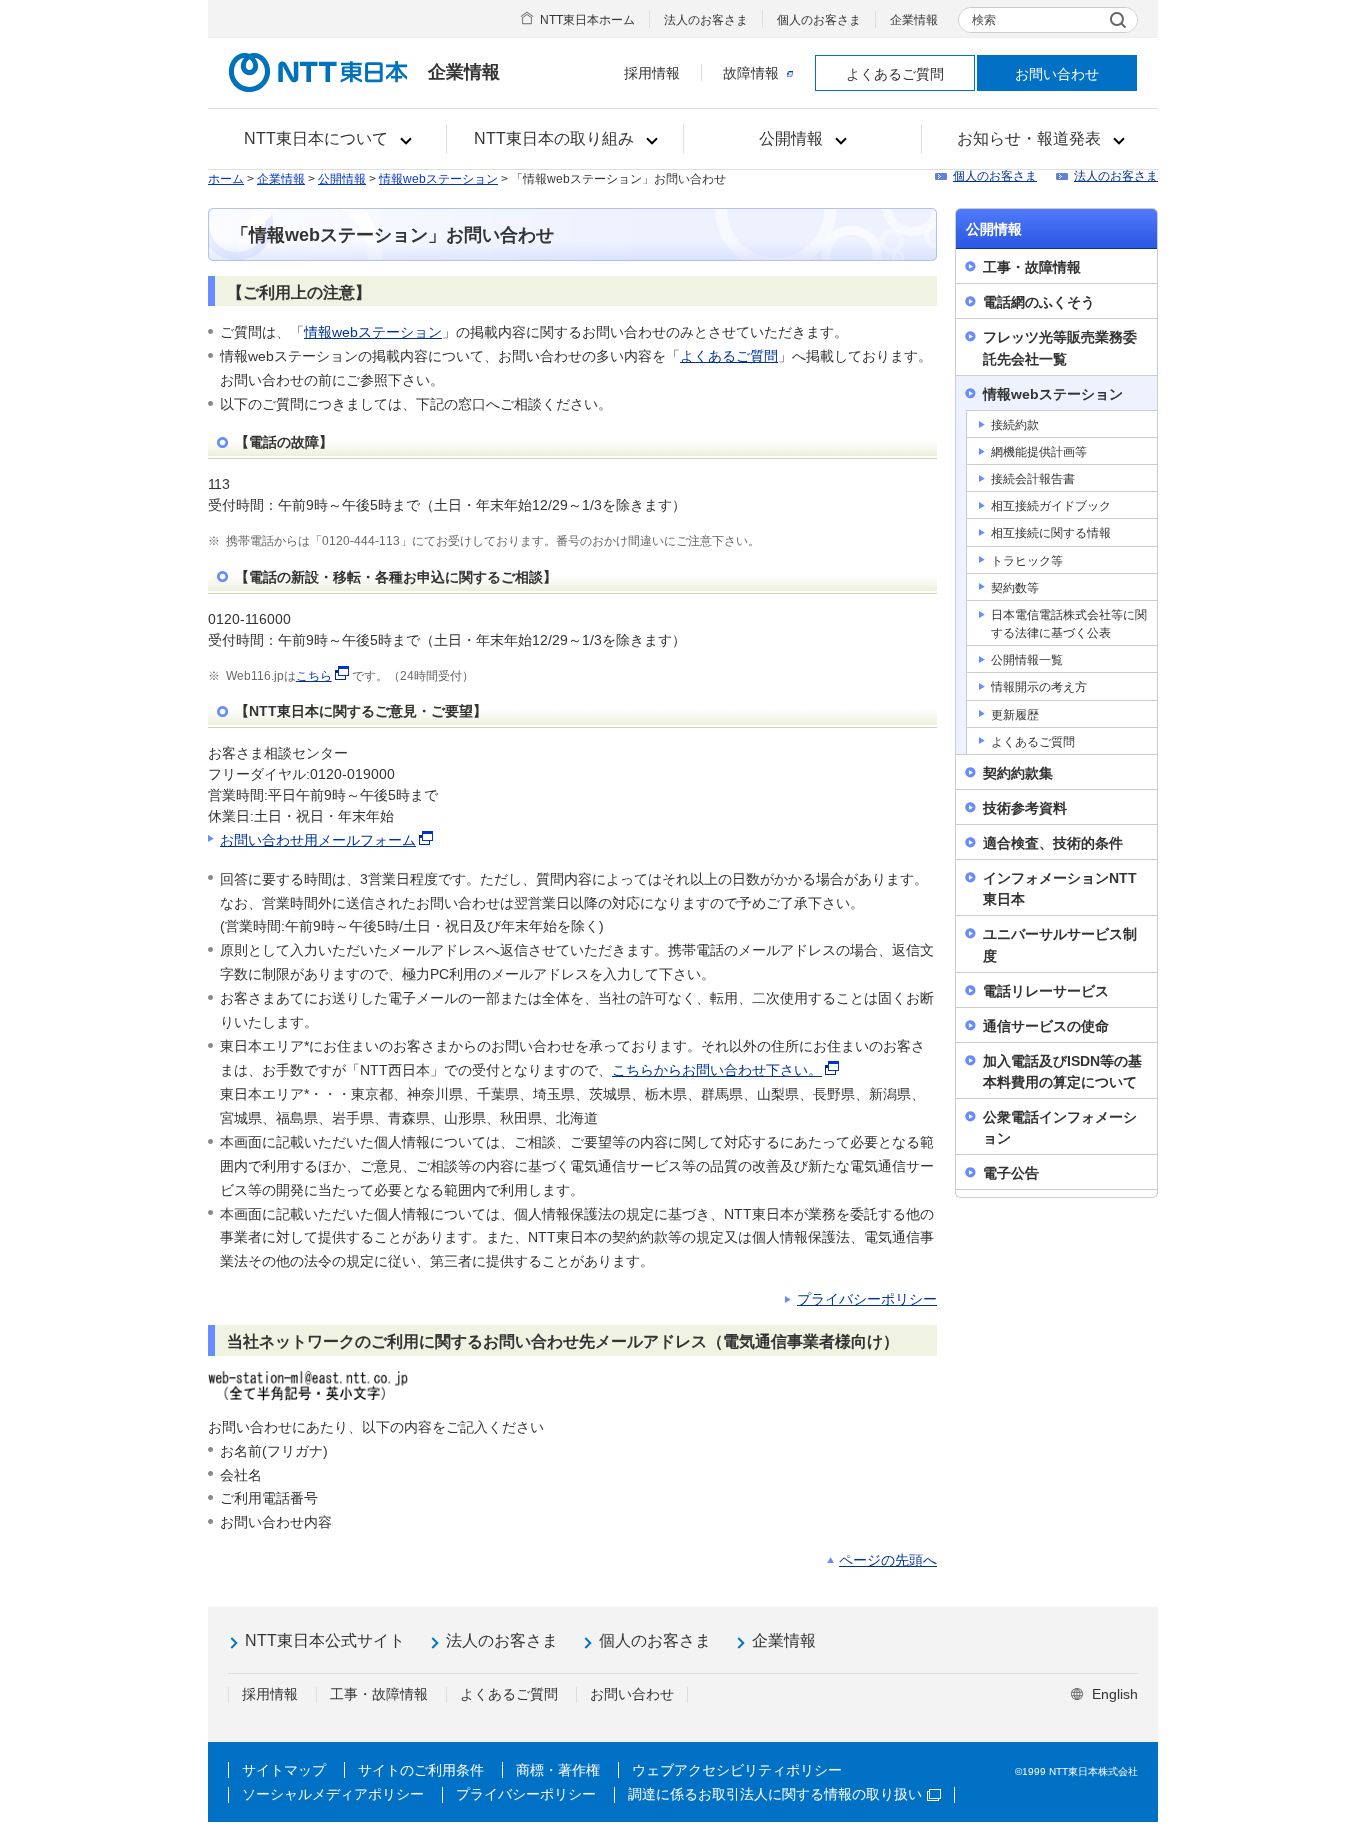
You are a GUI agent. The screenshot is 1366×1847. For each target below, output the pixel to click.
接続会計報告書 (1033, 479)
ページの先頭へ (888, 1560)
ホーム (226, 179)
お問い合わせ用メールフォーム (318, 840)
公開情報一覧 (1027, 660)
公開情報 (342, 179)
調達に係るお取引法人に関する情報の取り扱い (775, 1794)
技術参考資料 (1025, 808)
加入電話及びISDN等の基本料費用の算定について (1062, 1071)
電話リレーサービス (1046, 991)
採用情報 (652, 73)
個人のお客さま (819, 20)
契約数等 (1015, 588)
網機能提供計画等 (1039, 452)
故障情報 (751, 73)
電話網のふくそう (1039, 302)
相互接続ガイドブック (1051, 506)
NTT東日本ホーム (587, 20)
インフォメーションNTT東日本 (1060, 888)
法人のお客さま (706, 20)
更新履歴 (1015, 715)
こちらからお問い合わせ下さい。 (717, 1070)
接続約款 (1015, 425)
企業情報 (914, 20)
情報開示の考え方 (1039, 687)
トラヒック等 (1027, 561)
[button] (327, 139)
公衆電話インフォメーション (1060, 1127)
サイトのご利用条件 (421, 1770)
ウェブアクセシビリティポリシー (737, 1770)
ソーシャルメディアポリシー (333, 1794)
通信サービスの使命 (1046, 1026)
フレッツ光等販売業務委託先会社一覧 (1060, 347)
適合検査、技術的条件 (1053, 843)
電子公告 (1011, 1173)
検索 (984, 20)
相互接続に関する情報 (1051, 533)
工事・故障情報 (1032, 267)
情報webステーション (438, 179)
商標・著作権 (558, 1770)
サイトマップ (284, 1770)
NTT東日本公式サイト (325, 1640)
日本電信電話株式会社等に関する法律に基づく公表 (1069, 624)
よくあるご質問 (895, 74)
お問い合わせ (1057, 74)
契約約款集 (1018, 773)
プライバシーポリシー (867, 1299)
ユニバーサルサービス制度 (1060, 944)
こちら (314, 676)
